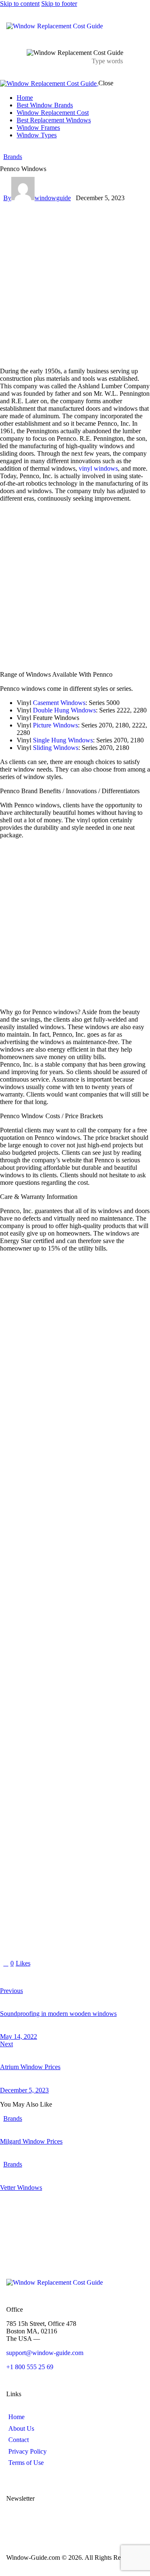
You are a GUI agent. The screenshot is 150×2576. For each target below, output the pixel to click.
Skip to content (20, 4)
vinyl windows (98, 468)
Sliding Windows (56, 748)
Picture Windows (55, 725)
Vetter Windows (21, 2188)
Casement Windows (59, 703)
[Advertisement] (75, 281)
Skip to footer (59, 4)
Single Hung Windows (63, 740)
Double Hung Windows (64, 710)
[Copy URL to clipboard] (80, 1977)
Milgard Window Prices (31, 2141)
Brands (13, 157)
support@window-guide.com (45, 2353)
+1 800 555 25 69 (30, 2367)
